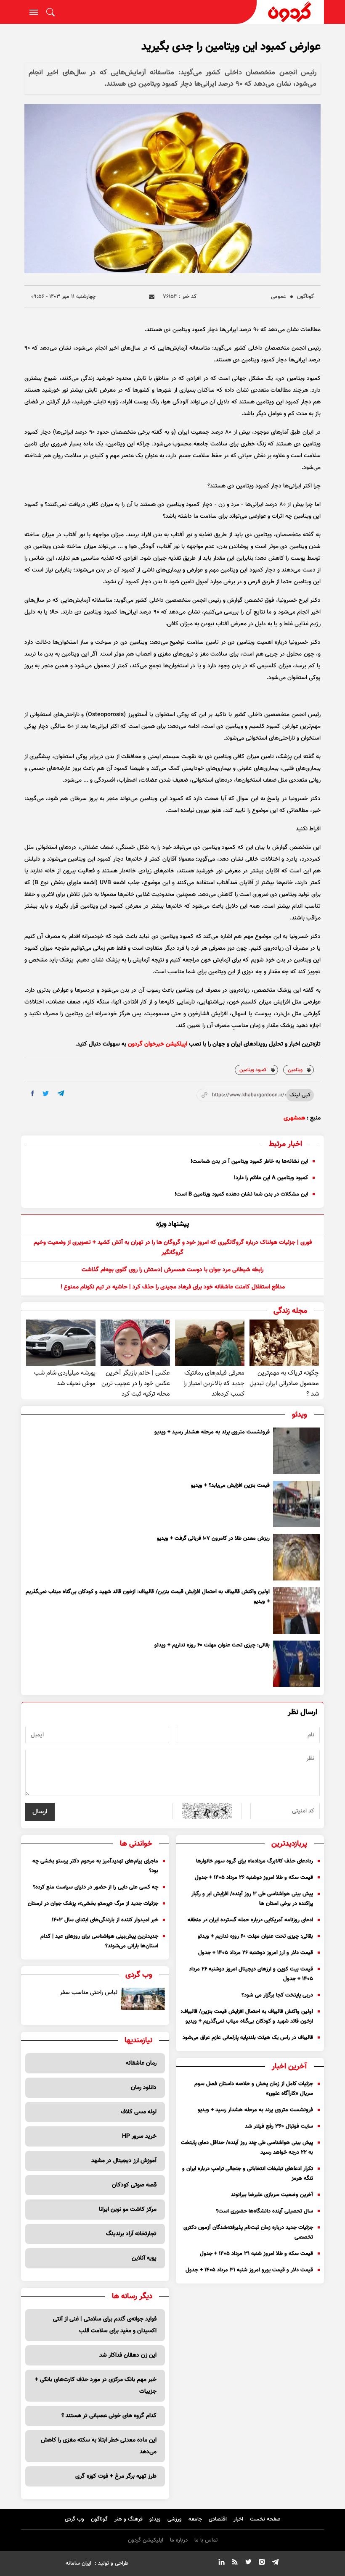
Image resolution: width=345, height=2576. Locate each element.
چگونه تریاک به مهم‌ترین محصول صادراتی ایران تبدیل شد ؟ (284, 1384)
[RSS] (235, 2563)
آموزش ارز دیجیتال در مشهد (124, 2161)
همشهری (294, 1118)
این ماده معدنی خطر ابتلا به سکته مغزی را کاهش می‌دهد (99, 2446)
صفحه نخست (265, 2519)
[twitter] (46, 1094)
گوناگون (305, 297)
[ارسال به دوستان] (152, 297)
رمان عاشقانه (141, 2063)
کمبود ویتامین (253, 1070)
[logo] (290, 12)
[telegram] (61, 1093)
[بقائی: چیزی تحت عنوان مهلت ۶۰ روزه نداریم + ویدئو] (296, 1664)
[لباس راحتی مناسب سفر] (143, 1999)
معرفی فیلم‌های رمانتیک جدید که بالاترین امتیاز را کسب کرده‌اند (214, 1384)
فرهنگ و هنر (129, 2519)
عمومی (279, 297)
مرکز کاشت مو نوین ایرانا (128, 2210)
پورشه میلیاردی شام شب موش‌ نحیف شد (65, 1378)
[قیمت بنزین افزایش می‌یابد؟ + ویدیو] (296, 1504)
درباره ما (179, 2540)
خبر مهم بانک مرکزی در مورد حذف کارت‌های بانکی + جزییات (96, 2386)
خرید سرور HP (139, 2136)
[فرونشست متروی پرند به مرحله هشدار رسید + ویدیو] (296, 1451)
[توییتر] (248, 2563)
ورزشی (175, 2519)
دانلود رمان (144, 2088)
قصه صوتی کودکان (134, 2185)
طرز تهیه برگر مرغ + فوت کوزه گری (116, 2476)
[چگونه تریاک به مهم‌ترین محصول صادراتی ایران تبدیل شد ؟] (284, 1343)
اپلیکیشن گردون (146, 2540)
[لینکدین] (221, 2563)
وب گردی (74, 2519)
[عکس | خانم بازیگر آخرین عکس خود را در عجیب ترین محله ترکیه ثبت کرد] (135, 1343)
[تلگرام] (275, 2563)
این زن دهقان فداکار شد (128, 2355)
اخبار (238, 2519)
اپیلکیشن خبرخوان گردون (158, 1044)
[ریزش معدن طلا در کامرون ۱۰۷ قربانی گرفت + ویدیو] (296, 1557)
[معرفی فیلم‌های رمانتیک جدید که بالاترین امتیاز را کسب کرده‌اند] (210, 1343)
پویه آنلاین (144, 2258)
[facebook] (33, 1093)
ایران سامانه (78, 2563)
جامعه (195, 2519)
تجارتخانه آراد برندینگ (131, 2234)
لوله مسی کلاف (139, 2112)
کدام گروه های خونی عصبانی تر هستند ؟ (109, 2416)
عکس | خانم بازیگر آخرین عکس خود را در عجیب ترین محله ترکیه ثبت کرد (136, 1384)
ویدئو (155, 2519)
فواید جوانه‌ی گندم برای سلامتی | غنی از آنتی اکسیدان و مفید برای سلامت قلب (105, 2325)
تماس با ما (206, 2540)
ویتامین (295, 1070)
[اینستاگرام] (262, 2563)
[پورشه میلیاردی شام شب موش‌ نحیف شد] (61, 1343)
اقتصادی (218, 2519)
